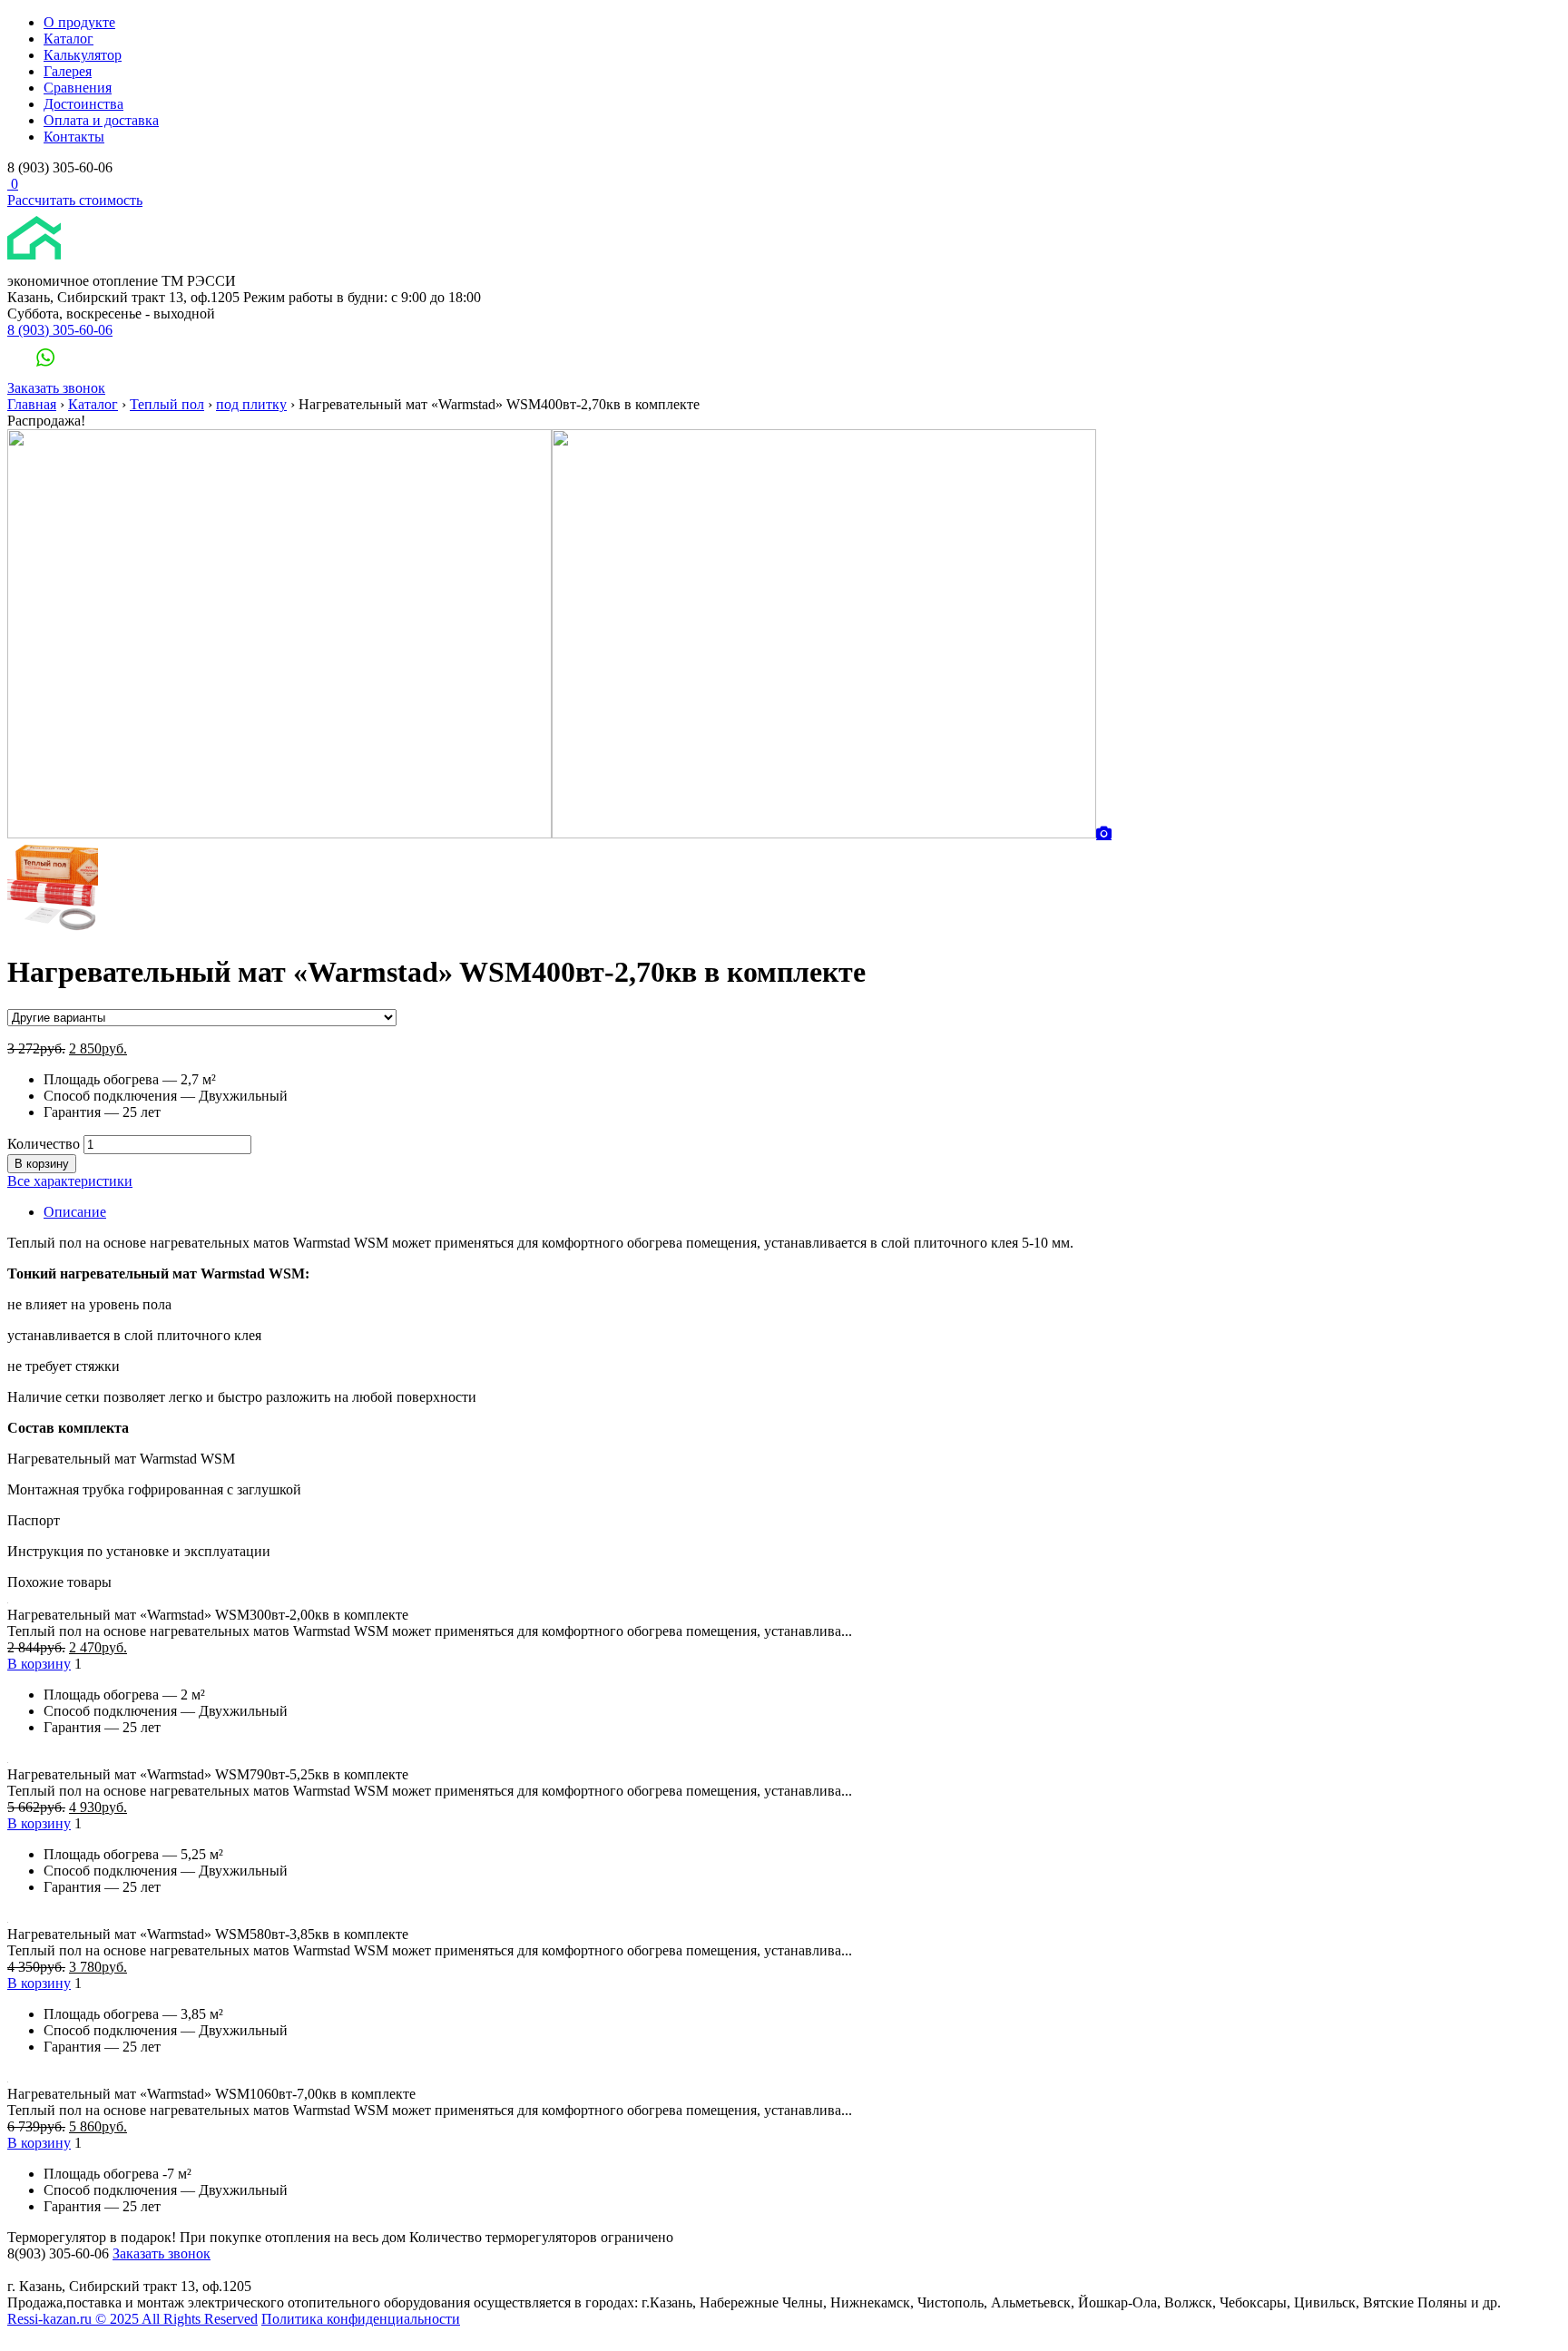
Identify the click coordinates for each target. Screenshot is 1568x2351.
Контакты (74, 137)
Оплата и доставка (101, 120)
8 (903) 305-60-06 (60, 330)
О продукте (79, 22)
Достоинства (83, 104)
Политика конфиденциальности (361, 2319)
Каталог (69, 39)
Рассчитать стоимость (75, 200)
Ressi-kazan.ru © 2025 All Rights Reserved (132, 2319)
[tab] (802, 1212)
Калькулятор (83, 55)
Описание (75, 1212)
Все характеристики (70, 1181)
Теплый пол (167, 404)
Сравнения (78, 88)
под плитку (251, 404)
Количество (44, 1144)
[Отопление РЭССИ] (79, 264)
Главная (32, 404)
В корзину (42, 1164)
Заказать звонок (56, 388)
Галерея (68, 71)
